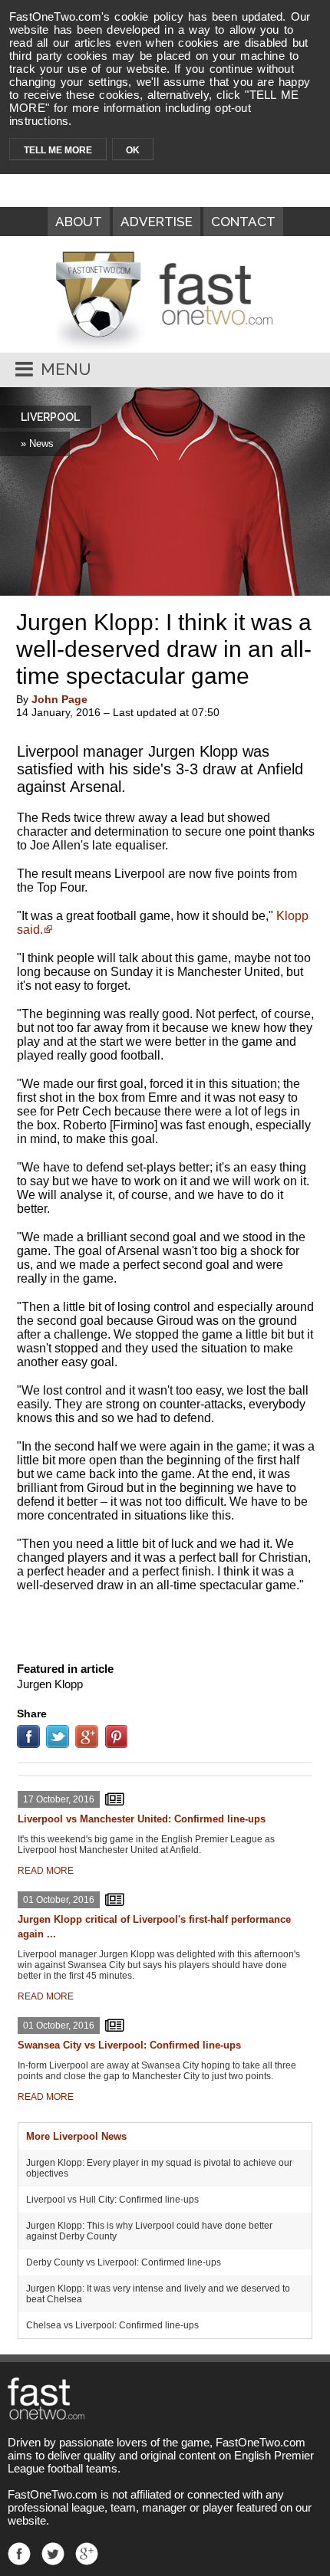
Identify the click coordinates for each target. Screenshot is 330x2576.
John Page (59, 699)
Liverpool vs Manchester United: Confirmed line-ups (142, 1819)
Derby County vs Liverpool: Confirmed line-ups (124, 2262)
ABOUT (79, 222)
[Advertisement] (165, 1624)
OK (133, 150)
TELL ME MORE (58, 150)
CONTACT (243, 222)
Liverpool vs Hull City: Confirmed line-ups (112, 2200)
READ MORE (46, 1871)
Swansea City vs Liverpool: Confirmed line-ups (129, 2045)
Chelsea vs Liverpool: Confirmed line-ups (112, 2325)
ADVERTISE (157, 222)
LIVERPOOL (50, 417)
